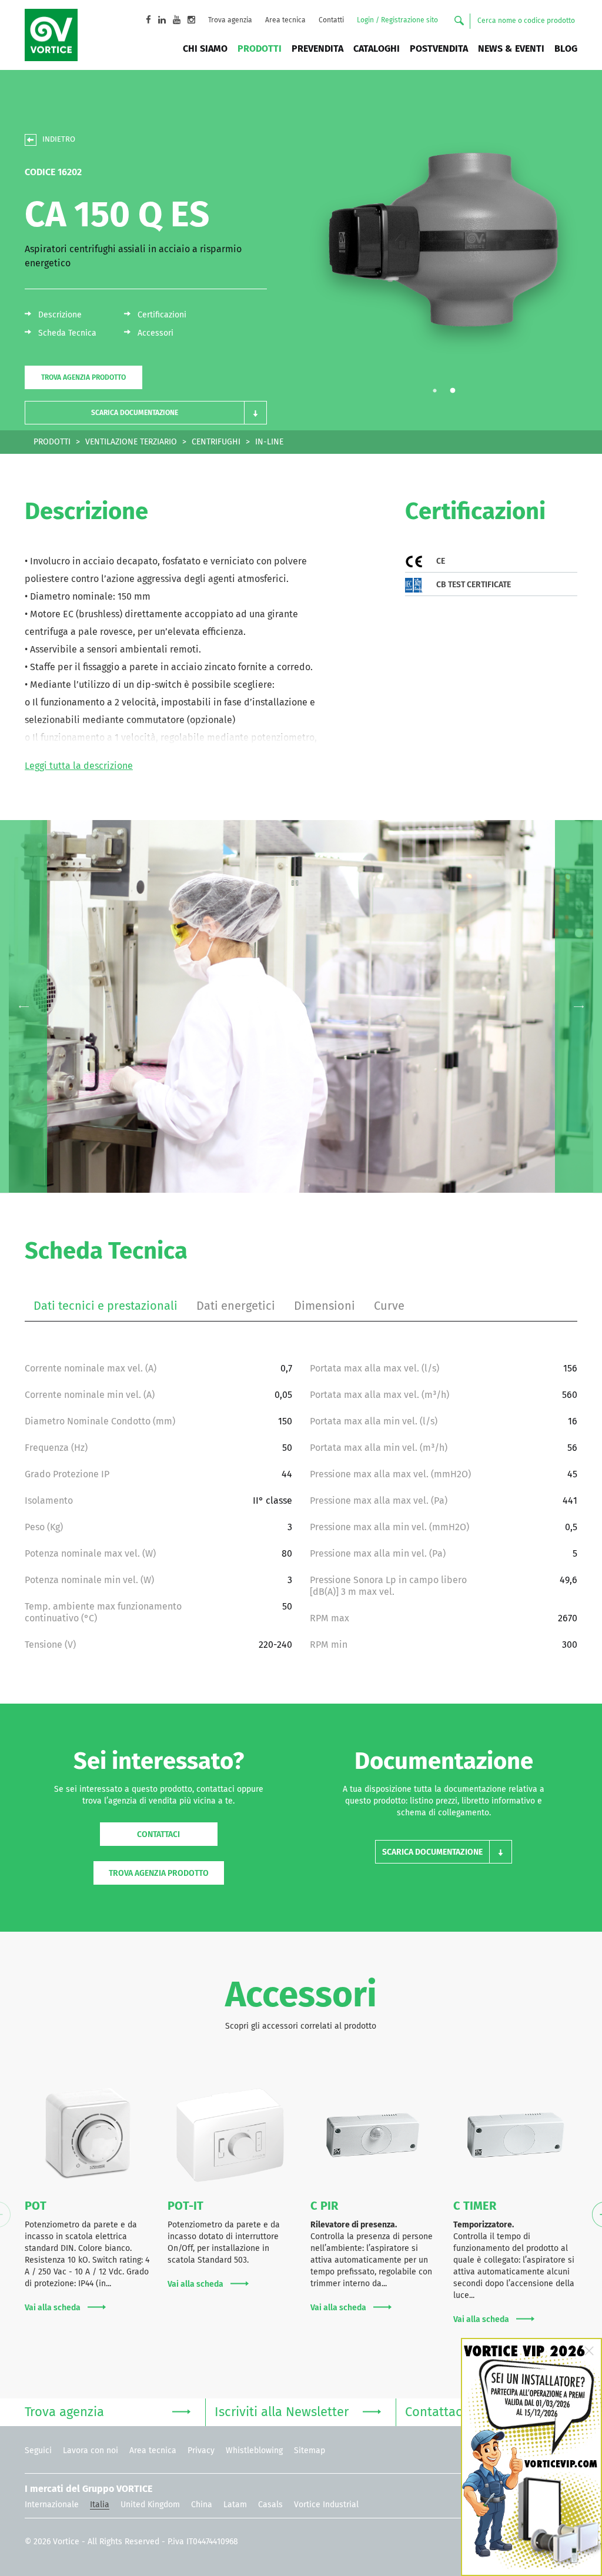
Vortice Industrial (326, 2505)
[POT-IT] (230, 2135)
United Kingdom (150, 2505)
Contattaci (158, 1835)
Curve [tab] (389, 1306)
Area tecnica (285, 21)
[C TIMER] (516, 2135)
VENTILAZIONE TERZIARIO (131, 442)
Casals (270, 2505)
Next (578, 1006)
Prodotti (260, 49)
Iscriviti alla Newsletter (282, 2413)
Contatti (331, 21)
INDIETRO (59, 140)
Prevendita (317, 49)
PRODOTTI (52, 442)
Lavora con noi (91, 2451)
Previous (24, 1006)
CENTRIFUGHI (216, 442)
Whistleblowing (254, 2451)
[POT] (87, 2135)
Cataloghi (377, 49)
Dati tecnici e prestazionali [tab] (106, 1306)
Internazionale (52, 2505)
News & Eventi (511, 49)
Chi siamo (205, 49)
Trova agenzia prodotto (83, 378)
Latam (235, 2505)
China (202, 2505)
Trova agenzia (230, 21)
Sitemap (310, 2451)
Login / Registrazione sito (397, 21)
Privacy (201, 2451)
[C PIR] (373, 2135)
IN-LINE (269, 442)
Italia (100, 2505)
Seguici (38, 2451)
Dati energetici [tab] (236, 1306)
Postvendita (439, 49)
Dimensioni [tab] (325, 1306)
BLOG (566, 49)
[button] (146, 413)
